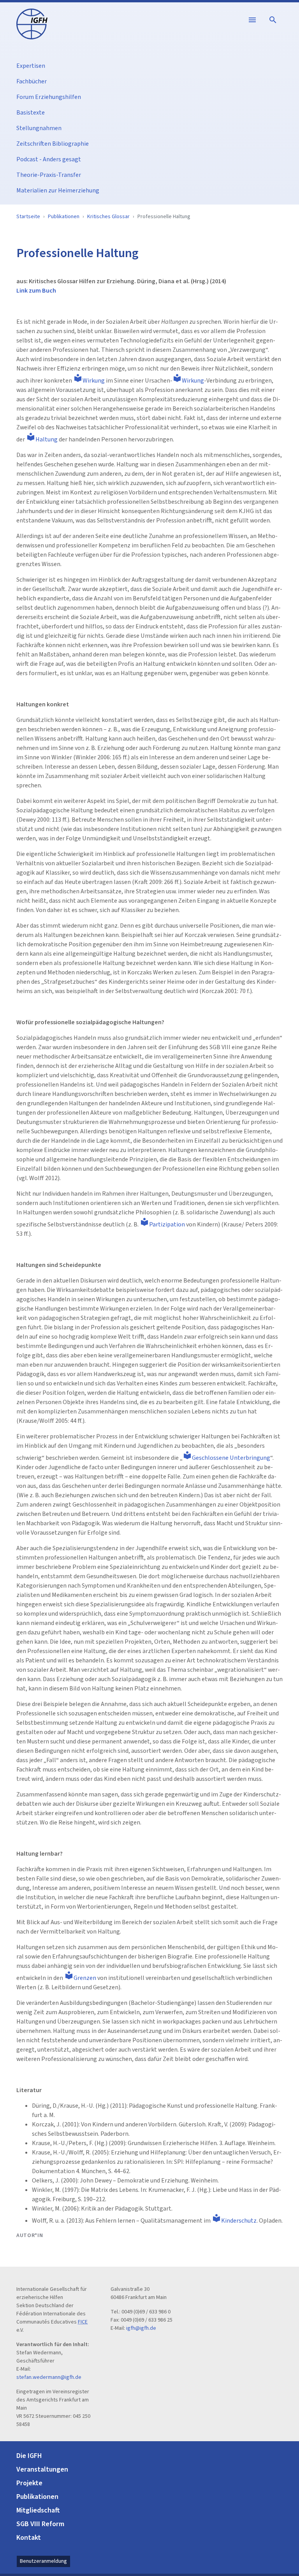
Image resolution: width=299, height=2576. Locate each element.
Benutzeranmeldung (43, 2561)
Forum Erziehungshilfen (49, 97)
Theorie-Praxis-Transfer (49, 175)
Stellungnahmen (39, 128)
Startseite (28, 217)
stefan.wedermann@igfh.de (49, 2377)
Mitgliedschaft (38, 2510)
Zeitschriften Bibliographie (53, 144)
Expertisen (31, 66)
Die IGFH (29, 2456)
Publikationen (64, 217)
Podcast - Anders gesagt (49, 159)
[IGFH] (32, 23)
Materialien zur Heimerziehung (58, 191)
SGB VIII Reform (40, 2524)
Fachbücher (32, 81)
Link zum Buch (36, 291)
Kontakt (29, 2538)
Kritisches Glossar (108, 217)
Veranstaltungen (42, 2469)
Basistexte (31, 113)
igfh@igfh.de (141, 2328)
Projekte (29, 2483)
